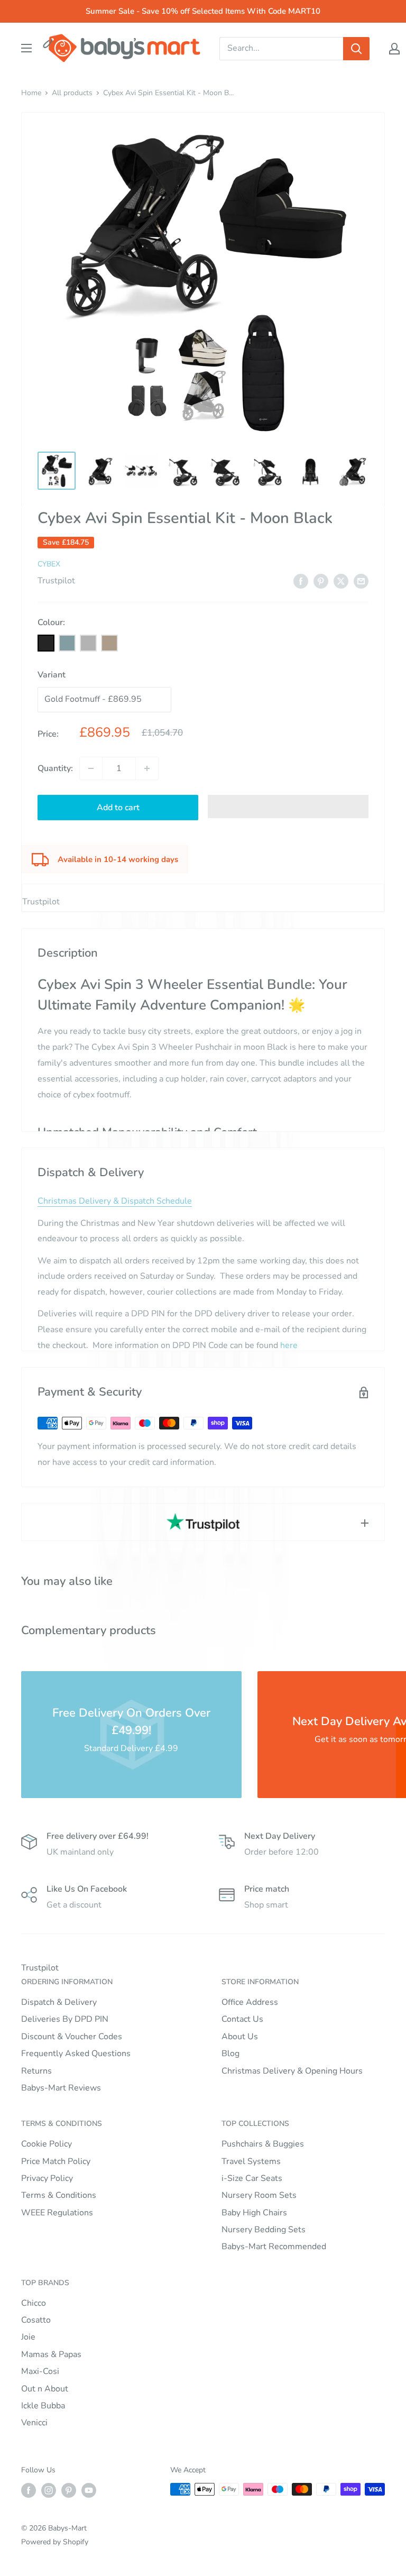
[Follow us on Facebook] (29, 2490)
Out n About (45, 2389)
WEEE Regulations (57, 2213)
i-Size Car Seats (252, 2178)
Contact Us (242, 2019)
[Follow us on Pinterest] (69, 2490)
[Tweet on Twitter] (341, 581)
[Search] (356, 49)
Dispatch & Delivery (59, 2002)
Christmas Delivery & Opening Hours (292, 2071)
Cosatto (36, 2320)
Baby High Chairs (254, 2213)
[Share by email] (361, 581)
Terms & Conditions (59, 2195)
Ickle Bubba (43, 2406)
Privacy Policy (47, 2178)
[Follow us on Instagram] (49, 2490)
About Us (240, 2037)
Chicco (34, 2303)
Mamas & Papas (51, 2354)
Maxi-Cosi (40, 2371)
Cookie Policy (47, 2144)
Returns (36, 2071)
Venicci (34, 2423)
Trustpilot (56, 581)
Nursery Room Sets (259, 2195)
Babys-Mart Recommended (274, 2247)
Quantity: (55, 768)
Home (31, 93)
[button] (288, 806)
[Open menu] (26, 48)
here (289, 1345)
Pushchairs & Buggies (263, 2144)
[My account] (394, 49)
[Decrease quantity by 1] (91, 768)
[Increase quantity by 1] (147, 768)
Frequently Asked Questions (76, 2054)
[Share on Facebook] (301, 581)
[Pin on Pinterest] (321, 581)
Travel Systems (251, 2161)
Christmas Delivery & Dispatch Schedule (115, 1201)
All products (72, 93)
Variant (52, 675)
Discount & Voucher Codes (72, 2037)
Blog (230, 2054)
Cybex (49, 564)
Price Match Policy (56, 2161)
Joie (28, 2337)
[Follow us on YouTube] (89, 2490)
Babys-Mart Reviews (61, 2088)
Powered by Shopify (55, 2542)
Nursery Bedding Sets (264, 2230)
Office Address (250, 2002)
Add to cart (118, 808)
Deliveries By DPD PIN (65, 2019)
